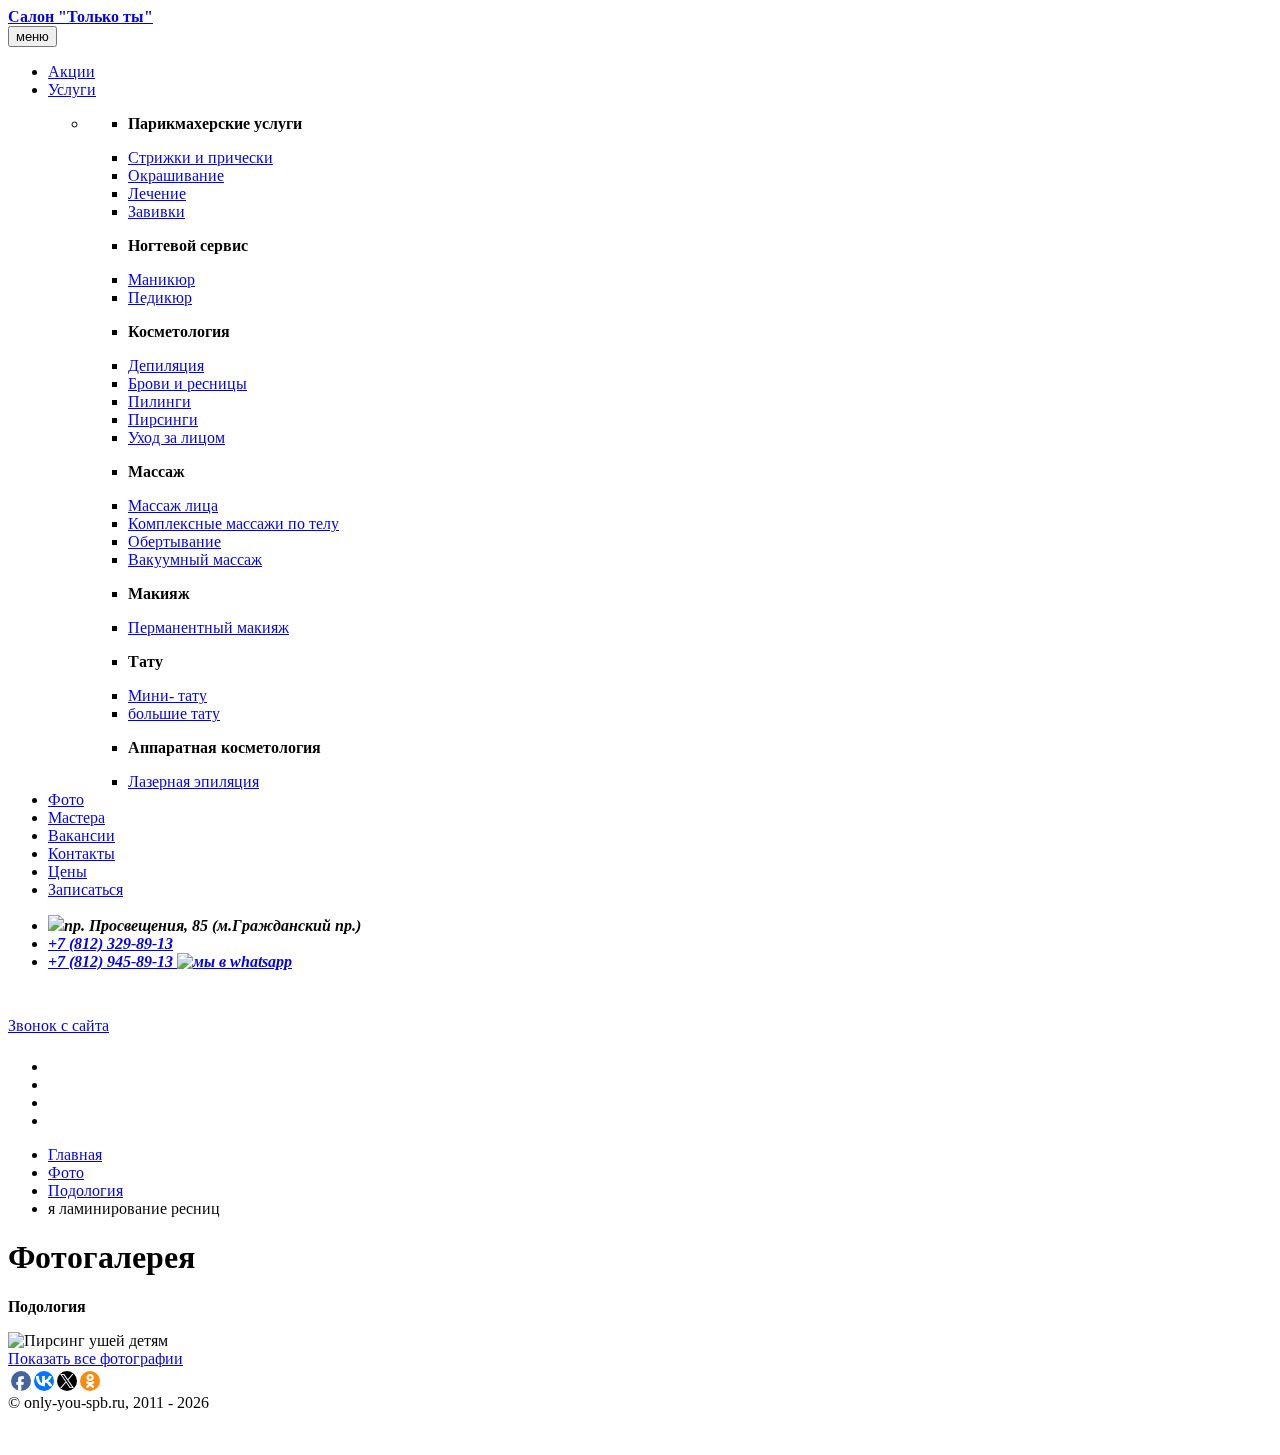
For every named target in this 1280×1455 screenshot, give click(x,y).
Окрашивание (176, 175)
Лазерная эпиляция (193, 781)
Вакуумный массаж (195, 559)
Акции (71, 71)
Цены (67, 871)
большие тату (174, 713)
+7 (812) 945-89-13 (112, 961)
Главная (75, 1154)
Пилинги (159, 401)
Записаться (85, 889)
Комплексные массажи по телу (233, 523)
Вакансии (81, 835)
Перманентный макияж (208, 627)
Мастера (76, 817)
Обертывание (174, 541)
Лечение (157, 193)
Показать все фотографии (95, 1358)
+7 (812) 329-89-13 (110, 943)
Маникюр (161, 279)
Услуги (72, 89)
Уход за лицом (176, 437)
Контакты (81, 853)
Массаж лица (173, 505)
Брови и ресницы (187, 383)
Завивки (156, 211)
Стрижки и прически (200, 157)
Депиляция (166, 365)
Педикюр (160, 297)
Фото (66, 799)
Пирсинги (163, 419)
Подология (85, 1190)
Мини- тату (167, 695)
